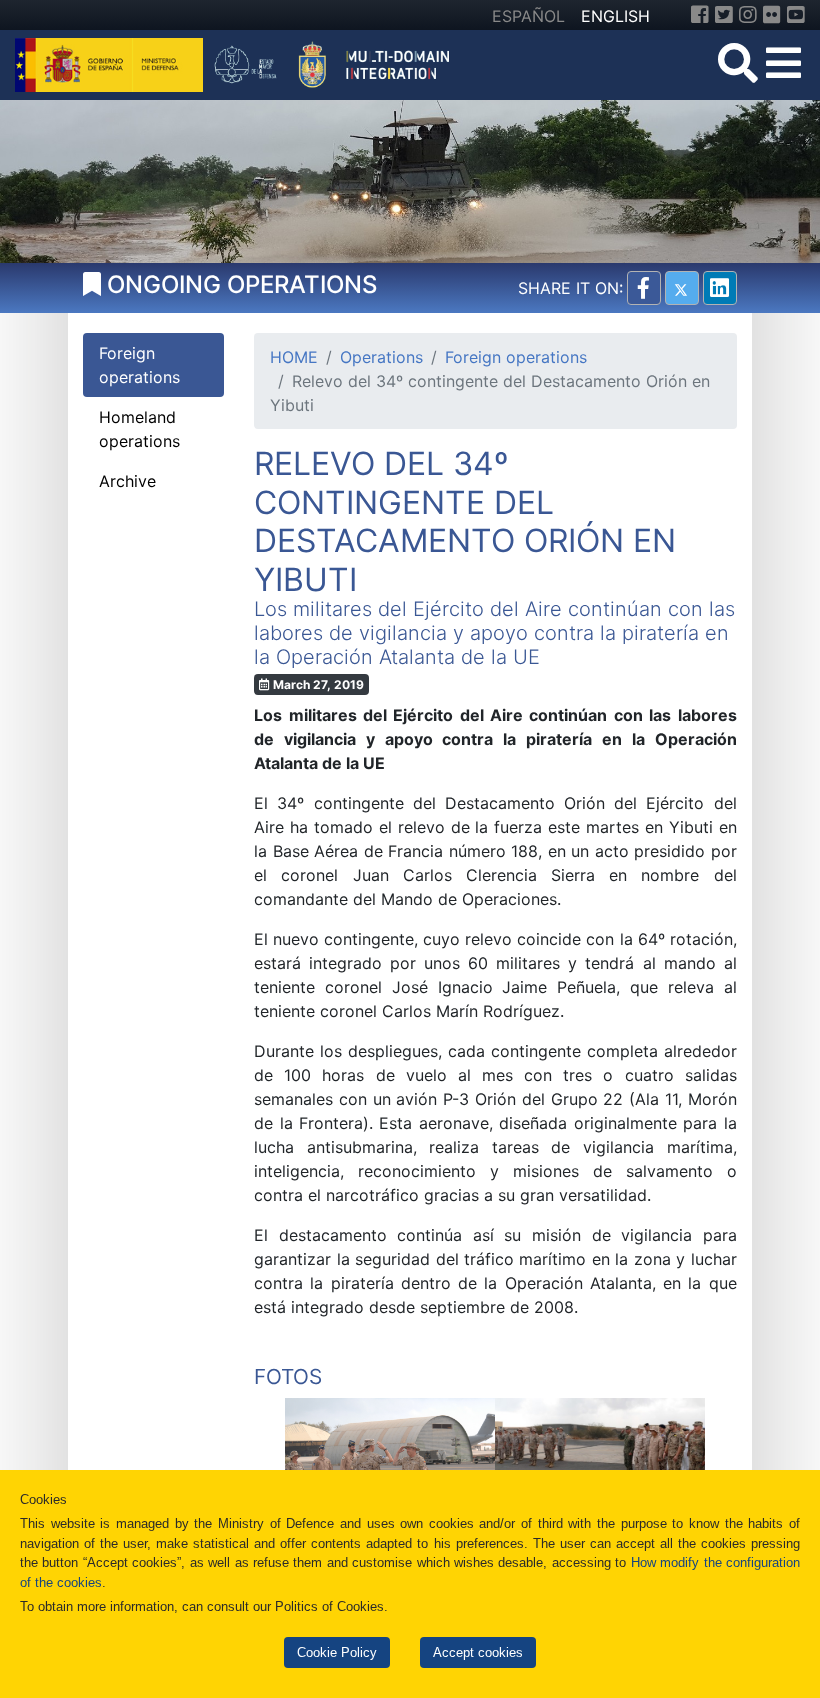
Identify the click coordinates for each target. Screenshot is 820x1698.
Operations (381, 357)
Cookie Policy (337, 1652)
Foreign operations (516, 357)
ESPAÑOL (528, 16)
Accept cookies (478, 1652)
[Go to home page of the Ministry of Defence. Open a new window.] (111, 63)
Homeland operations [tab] (139, 429)
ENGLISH (615, 16)
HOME (294, 357)
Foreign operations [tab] (139, 365)
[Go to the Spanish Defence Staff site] (339, 63)
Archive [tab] (127, 481)
